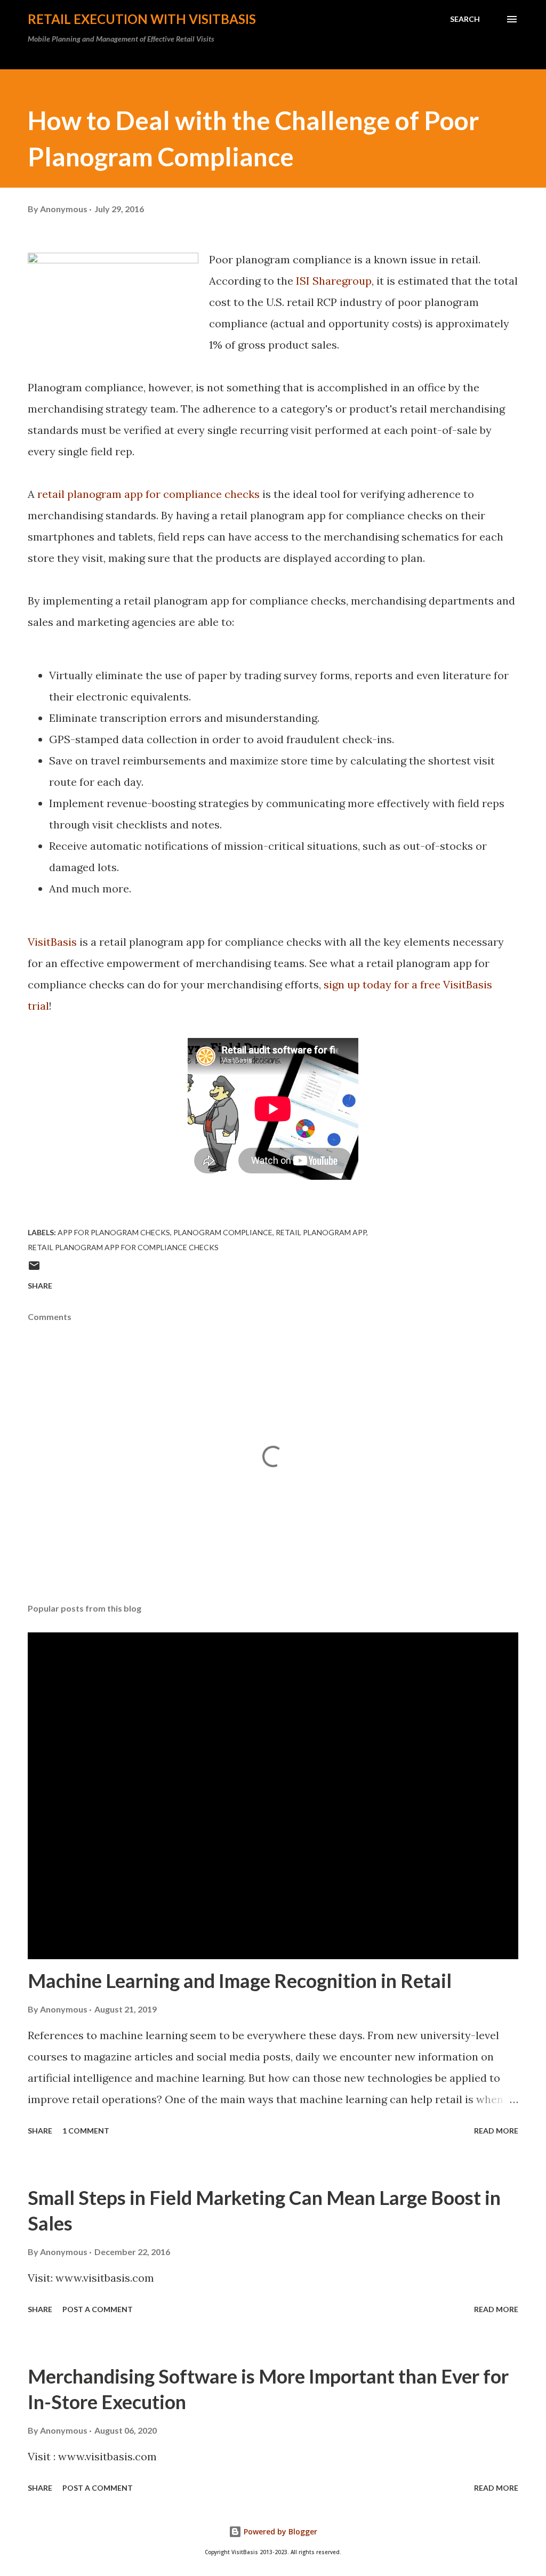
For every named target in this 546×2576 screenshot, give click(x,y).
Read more (496, 2131)
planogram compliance (223, 1232)
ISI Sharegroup (334, 281)
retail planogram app (321, 1232)
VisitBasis (52, 942)
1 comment (86, 2131)
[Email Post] (34, 1269)
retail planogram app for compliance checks (148, 494)
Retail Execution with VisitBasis (142, 19)
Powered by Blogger (279, 2531)
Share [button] (40, 1286)
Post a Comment (98, 2309)
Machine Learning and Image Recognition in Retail (240, 1981)
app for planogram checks (114, 1232)
